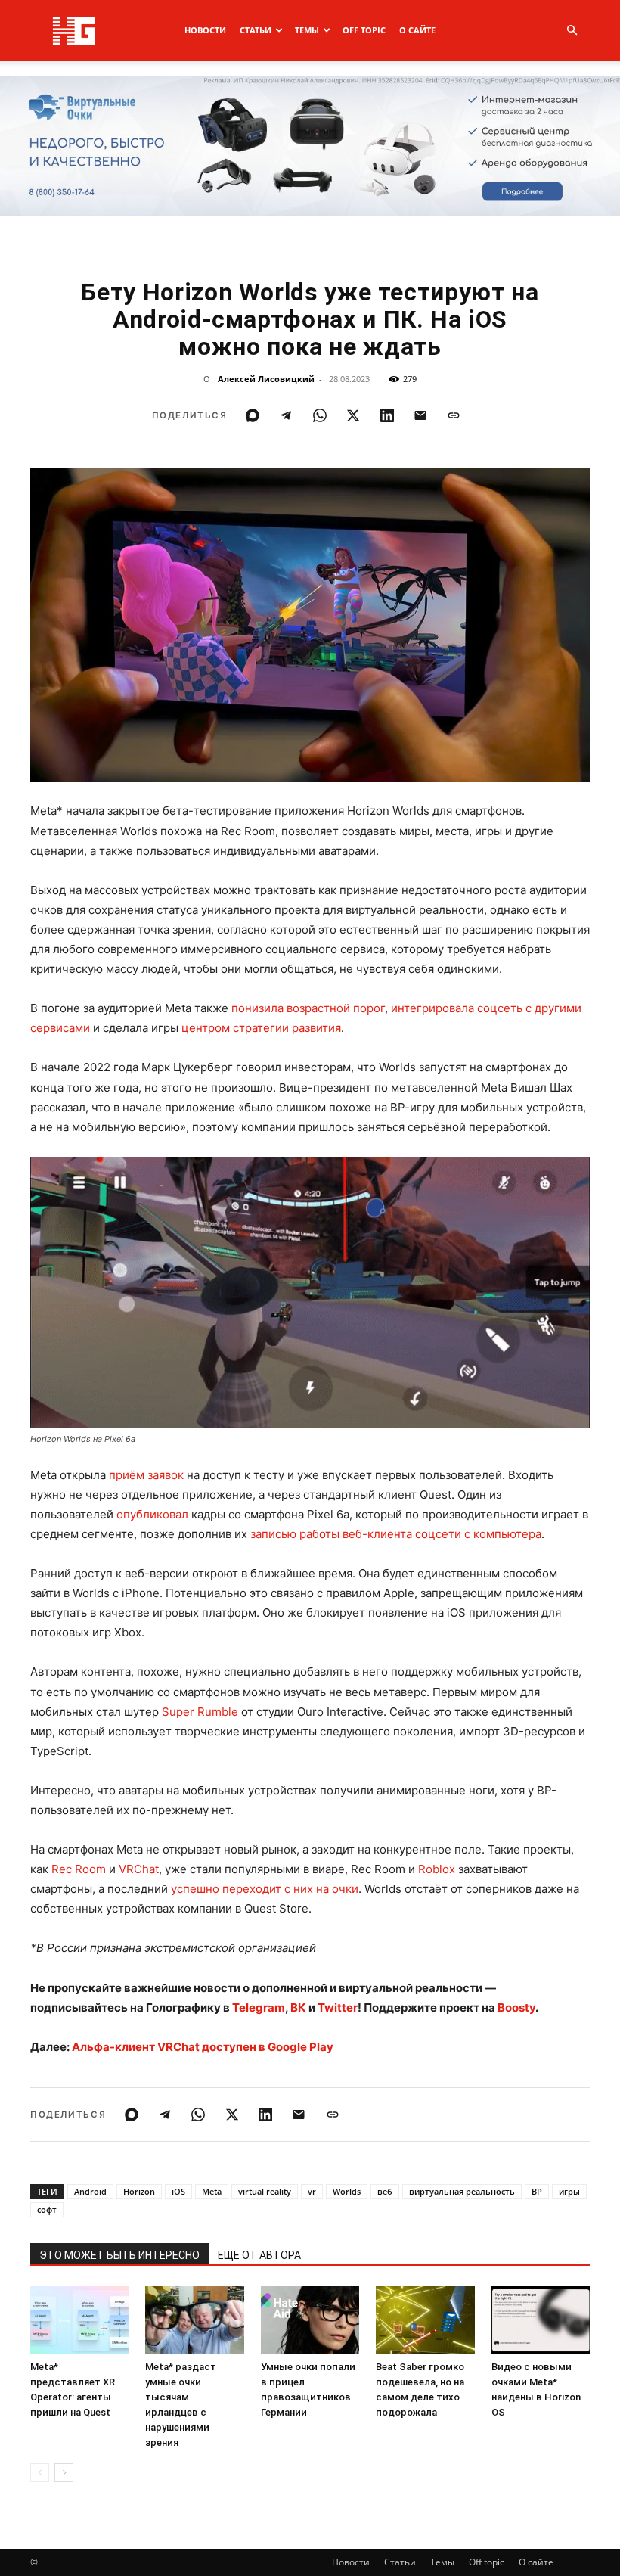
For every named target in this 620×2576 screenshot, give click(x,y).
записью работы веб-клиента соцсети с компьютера (396, 1534)
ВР (537, 2191)
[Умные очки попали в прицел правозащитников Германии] (310, 2320)
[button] (572, 31)
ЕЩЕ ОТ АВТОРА (259, 2255)
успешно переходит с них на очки (265, 1889)
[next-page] (64, 2473)
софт (47, 2209)
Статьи (256, 30)
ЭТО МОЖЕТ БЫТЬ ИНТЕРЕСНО (119, 2255)
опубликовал (152, 1514)
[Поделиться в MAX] (253, 415)
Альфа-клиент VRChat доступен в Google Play (203, 2047)
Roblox (437, 1869)
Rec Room (79, 1869)
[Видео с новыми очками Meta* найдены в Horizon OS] (541, 2320)
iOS (178, 2191)
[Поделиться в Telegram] (286, 415)
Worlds (347, 2191)
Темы (307, 30)
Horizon (139, 2191)
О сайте (417, 30)
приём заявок (146, 1475)
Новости (205, 30)
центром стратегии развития (261, 1028)
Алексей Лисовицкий (266, 379)
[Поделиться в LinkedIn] (387, 415)
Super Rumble (200, 1712)
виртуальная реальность (462, 2191)
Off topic (364, 30)
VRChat (139, 1869)
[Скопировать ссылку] (454, 415)
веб (385, 2191)
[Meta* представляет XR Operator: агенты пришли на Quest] (79, 2320)
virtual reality (265, 2191)
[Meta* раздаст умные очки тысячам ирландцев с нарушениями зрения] (194, 2320)
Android (90, 2191)
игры (569, 2191)
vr (312, 2191)
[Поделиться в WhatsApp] (320, 415)
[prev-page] (40, 2473)
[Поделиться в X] (353, 415)
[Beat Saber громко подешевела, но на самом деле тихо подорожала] (425, 2320)
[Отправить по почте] (420, 415)
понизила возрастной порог (308, 1008)
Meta (212, 2191)
